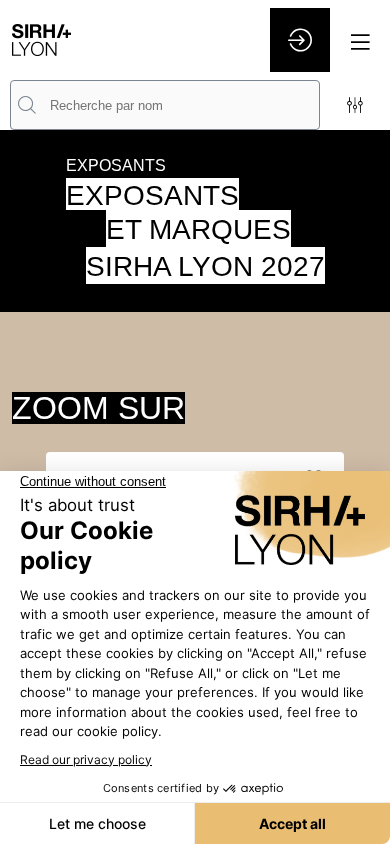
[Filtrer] (355, 105)
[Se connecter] (300, 40)
